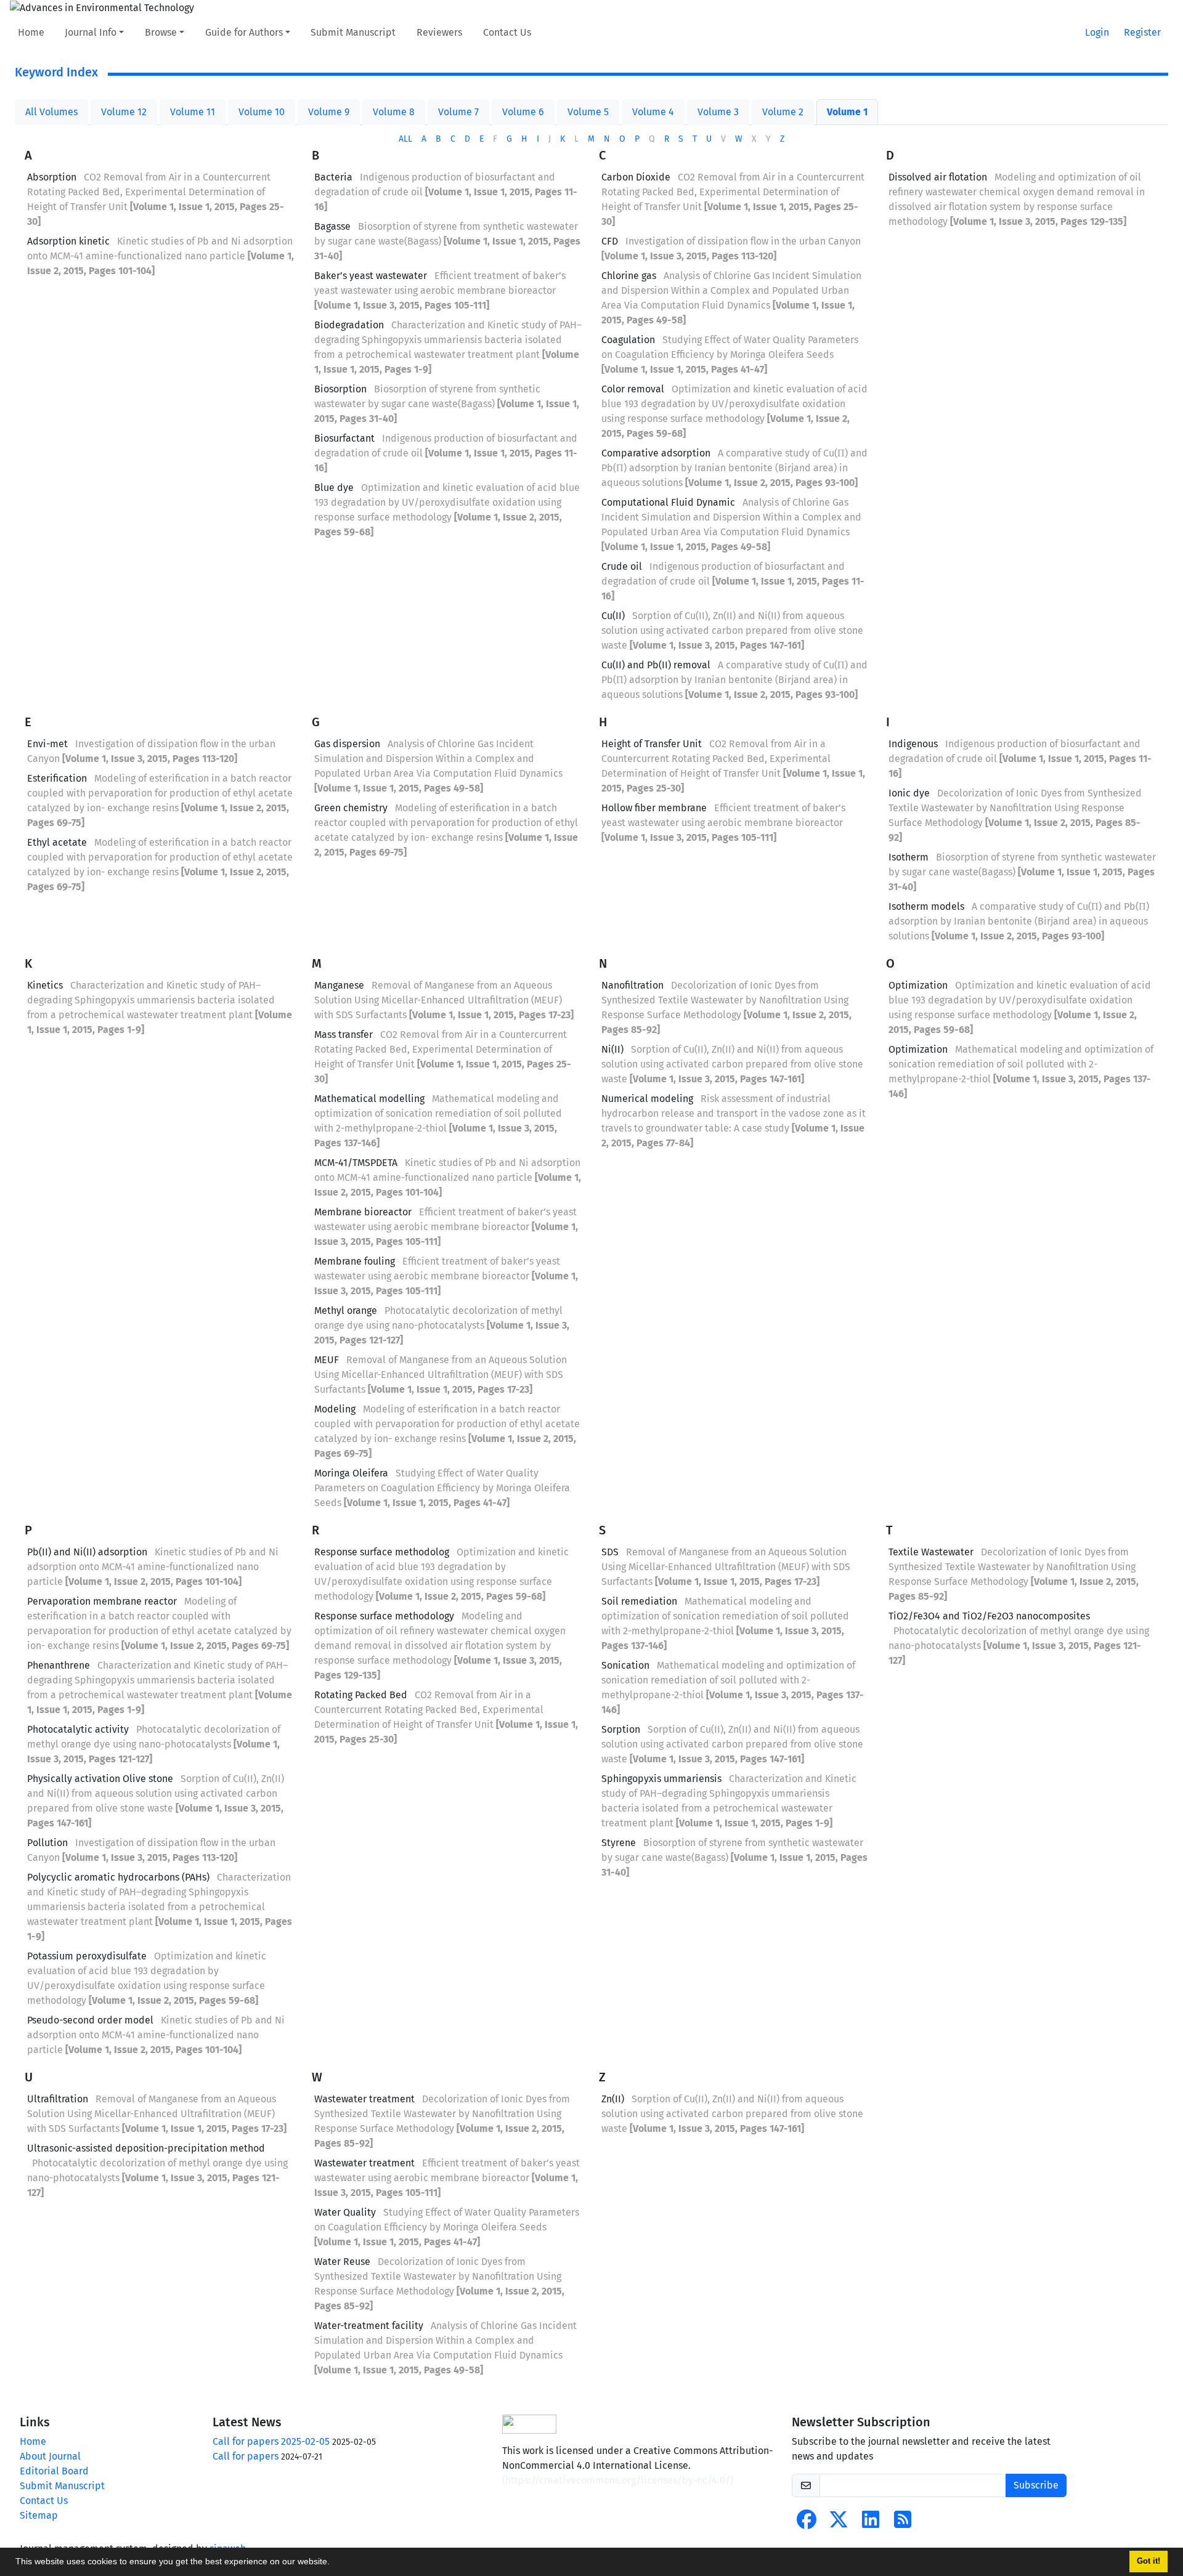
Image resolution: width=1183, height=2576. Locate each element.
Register (1142, 32)
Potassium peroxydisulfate (87, 1956)
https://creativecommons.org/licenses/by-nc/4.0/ (618, 2480)
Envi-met (47, 744)
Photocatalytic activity (78, 1729)
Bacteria (333, 177)
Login (1097, 32)
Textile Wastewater (931, 1552)
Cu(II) (613, 616)
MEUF (327, 1360)
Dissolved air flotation (938, 177)
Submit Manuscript (353, 32)
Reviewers (439, 32)
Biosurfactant (344, 438)
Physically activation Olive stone (100, 1779)
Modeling (335, 1409)
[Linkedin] (871, 2523)
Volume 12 (124, 112)
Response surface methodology (384, 1616)
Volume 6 (523, 112)
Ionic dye (909, 793)
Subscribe (1036, 2485)
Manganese (339, 985)
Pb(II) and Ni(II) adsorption (87, 1552)
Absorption (52, 177)
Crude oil (622, 566)
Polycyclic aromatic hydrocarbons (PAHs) (118, 1877)
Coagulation (628, 340)
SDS (610, 1552)
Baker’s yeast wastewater (371, 276)
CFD (610, 241)
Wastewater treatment (364, 2099)
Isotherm (909, 857)
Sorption (621, 1729)
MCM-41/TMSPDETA (356, 1163)
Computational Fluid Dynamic (668, 502)
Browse (161, 32)
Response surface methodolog (382, 1552)
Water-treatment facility (369, 2326)
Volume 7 (458, 112)
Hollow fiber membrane (654, 808)
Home (31, 32)
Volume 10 (262, 112)
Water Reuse (342, 2262)
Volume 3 (718, 112)
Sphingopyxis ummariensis (661, 1779)
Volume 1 (847, 112)
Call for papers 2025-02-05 (271, 2441)
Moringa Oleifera (351, 1473)
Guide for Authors (244, 32)
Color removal (633, 389)
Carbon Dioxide (636, 177)
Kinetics (45, 985)
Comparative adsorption (656, 453)
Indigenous (913, 744)
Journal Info (91, 32)
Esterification (57, 778)
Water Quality (345, 2212)
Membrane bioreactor (363, 1212)
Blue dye (334, 488)
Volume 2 (783, 112)
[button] (334, 2563)
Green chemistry (351, 808)
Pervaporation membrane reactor (102, 1601)
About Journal (50, 2456)
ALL (405, 139)
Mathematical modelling (369, 1099)
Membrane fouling (355, 1261)
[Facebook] (807, 2523)
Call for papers (246, 2456)
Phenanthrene (59, 1665)
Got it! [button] (1148, 2561)
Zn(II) (613, 2099)
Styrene (619, 1843)
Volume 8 (394, 112)
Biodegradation (349, 325)
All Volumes (51, 112)
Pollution (47, 1843)
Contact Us (507, 32)
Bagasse (332, 226)
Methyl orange (346, 1310)
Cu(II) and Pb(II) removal (656, 665)
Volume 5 (588, 112)
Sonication (625, 1665)
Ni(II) (612, 1049)
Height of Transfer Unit (652, 744)
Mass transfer (344, 1035)
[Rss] (903, 2523)
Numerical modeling (647, 1099)
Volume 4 (653, 112)
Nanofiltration (632, 985)
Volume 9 (329, 112)
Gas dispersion (347, 744)
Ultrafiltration (58, 2099)
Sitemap (39, 2515)
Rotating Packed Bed (361, 1695)
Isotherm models (926, 906)
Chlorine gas (629, 276)
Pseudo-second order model (90, 2020)
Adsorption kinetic (68, 241)
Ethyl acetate (57, 842)
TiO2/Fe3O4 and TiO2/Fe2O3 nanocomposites (989, 1616)
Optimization (918, 985)
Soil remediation (639, 1601)
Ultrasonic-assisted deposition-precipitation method (146, 2148)
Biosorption (340, 389)
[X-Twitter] (839, 2523)
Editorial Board (54, 2471)
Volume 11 (193, 112)
